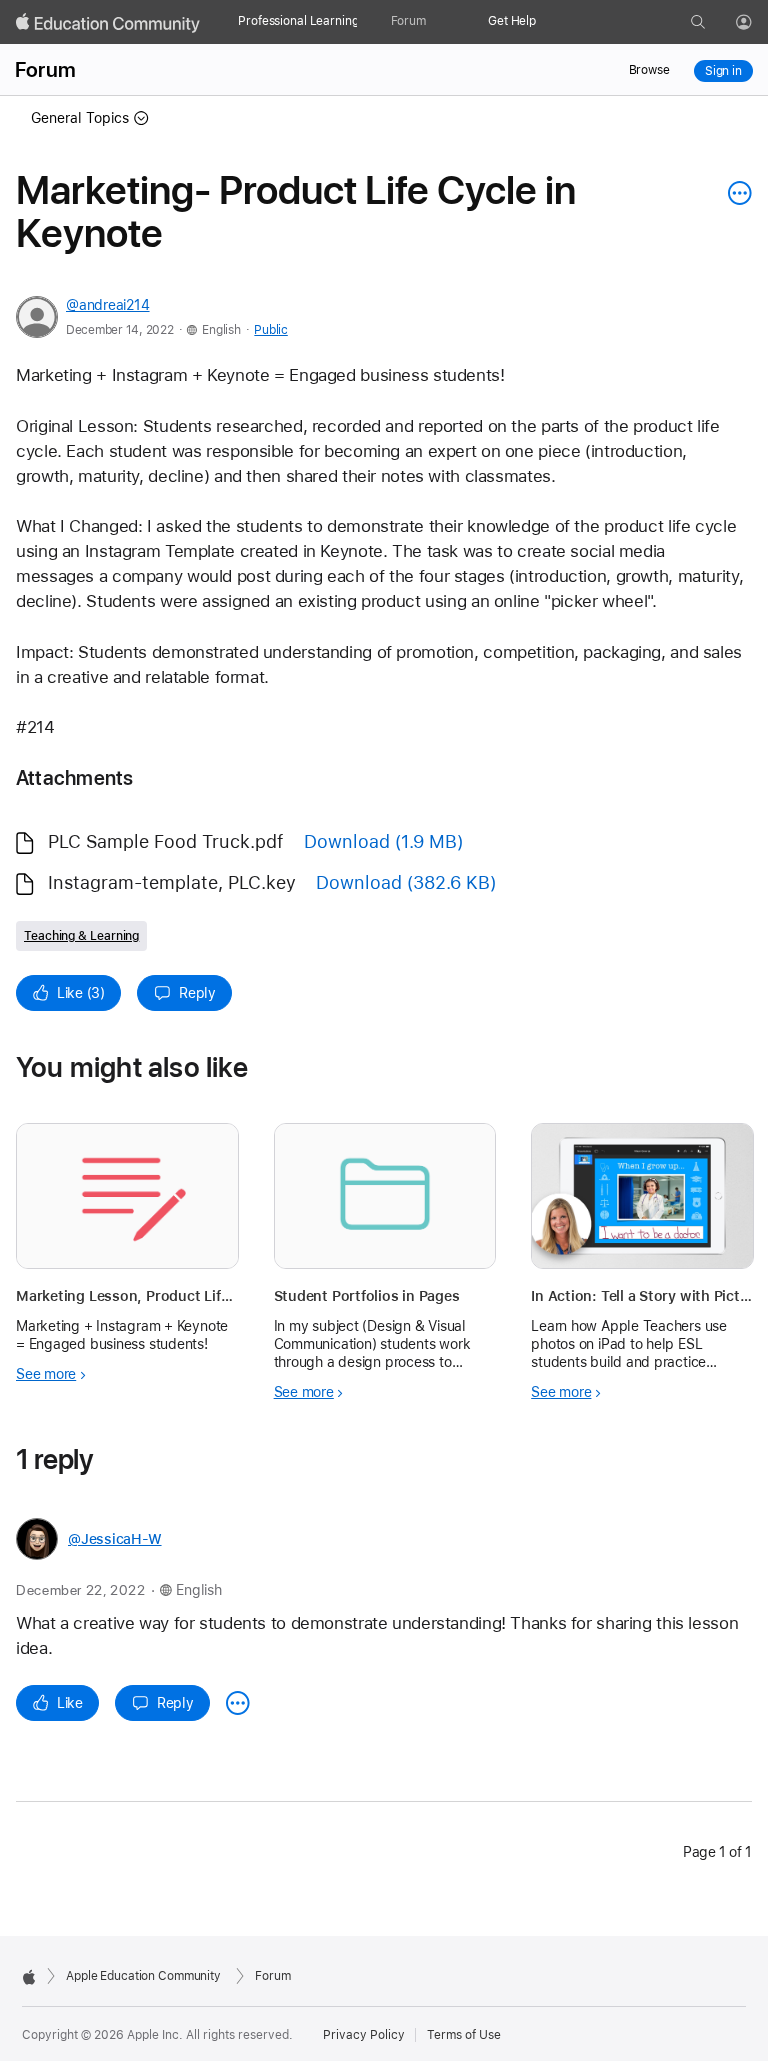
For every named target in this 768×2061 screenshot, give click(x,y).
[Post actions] (735, 193)
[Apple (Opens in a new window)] (29, 1977)
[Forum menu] (436, 22)
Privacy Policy (364, 2035)
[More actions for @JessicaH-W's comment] (238, 1703)
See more (46, 1374)
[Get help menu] (546, 22)
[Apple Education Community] (108, 23)
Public (270, 330)
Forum (408, 21)
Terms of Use (464, 2035)
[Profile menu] (758, 23)
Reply (197, 993)
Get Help (512, 21)
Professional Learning (298, 21)
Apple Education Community (143, 1976)
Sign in (723, 71)
